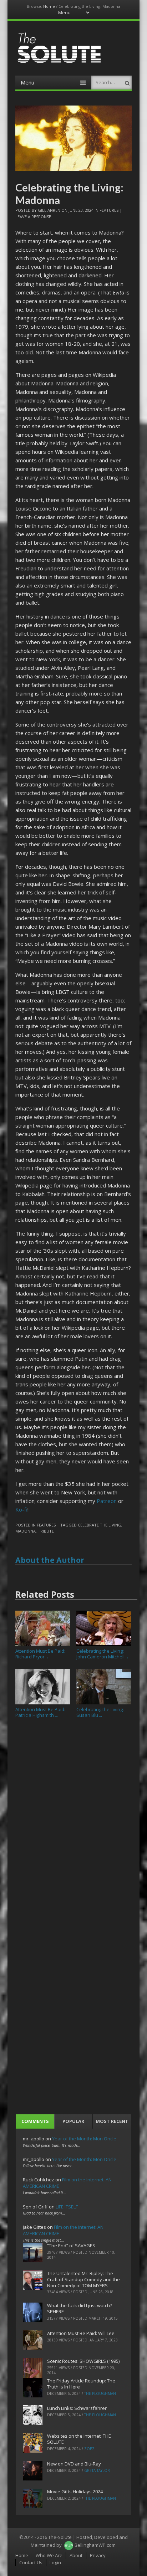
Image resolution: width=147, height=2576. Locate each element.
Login (55, 2562)
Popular (73, 2121)
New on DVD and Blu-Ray (74, 2464)
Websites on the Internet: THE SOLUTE (79, 2439)
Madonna (26, 1531)
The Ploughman (100, 2393)
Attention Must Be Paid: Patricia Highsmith (40, 1712)
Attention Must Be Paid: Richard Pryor (40, 1654)
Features (109, 210)
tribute (46, 1531)
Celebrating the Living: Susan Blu (100, 1712)
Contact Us (31, 2562)
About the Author (50, 1560)
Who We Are (49, 2555)
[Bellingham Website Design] (69, 2545)
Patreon (107, 1501)
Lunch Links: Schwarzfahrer (77, 2408)
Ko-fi (21, 1509)
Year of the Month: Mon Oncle (84, 2139)
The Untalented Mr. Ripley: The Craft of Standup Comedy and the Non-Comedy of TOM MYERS (83, 2279)
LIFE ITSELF (67, 2207)
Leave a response (33, 217)
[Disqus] (73, 1822)
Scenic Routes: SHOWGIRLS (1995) (83, 2361)
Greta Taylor (97, 2470)
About (76, 2555)
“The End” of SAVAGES (71, 2246)
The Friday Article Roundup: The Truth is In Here (81, 2384)
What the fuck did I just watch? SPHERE (80, 2308)
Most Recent (112, 2121)
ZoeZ (89, 2449)
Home (49, 6)
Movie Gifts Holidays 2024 (75, 2492)
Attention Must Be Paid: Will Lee (81, 2333)
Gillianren (49, 210)
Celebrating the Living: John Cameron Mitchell (103, 1654)
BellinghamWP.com (95, 2545)
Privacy (98, 2555)
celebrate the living (100, 1525)
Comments (35, 2121)
